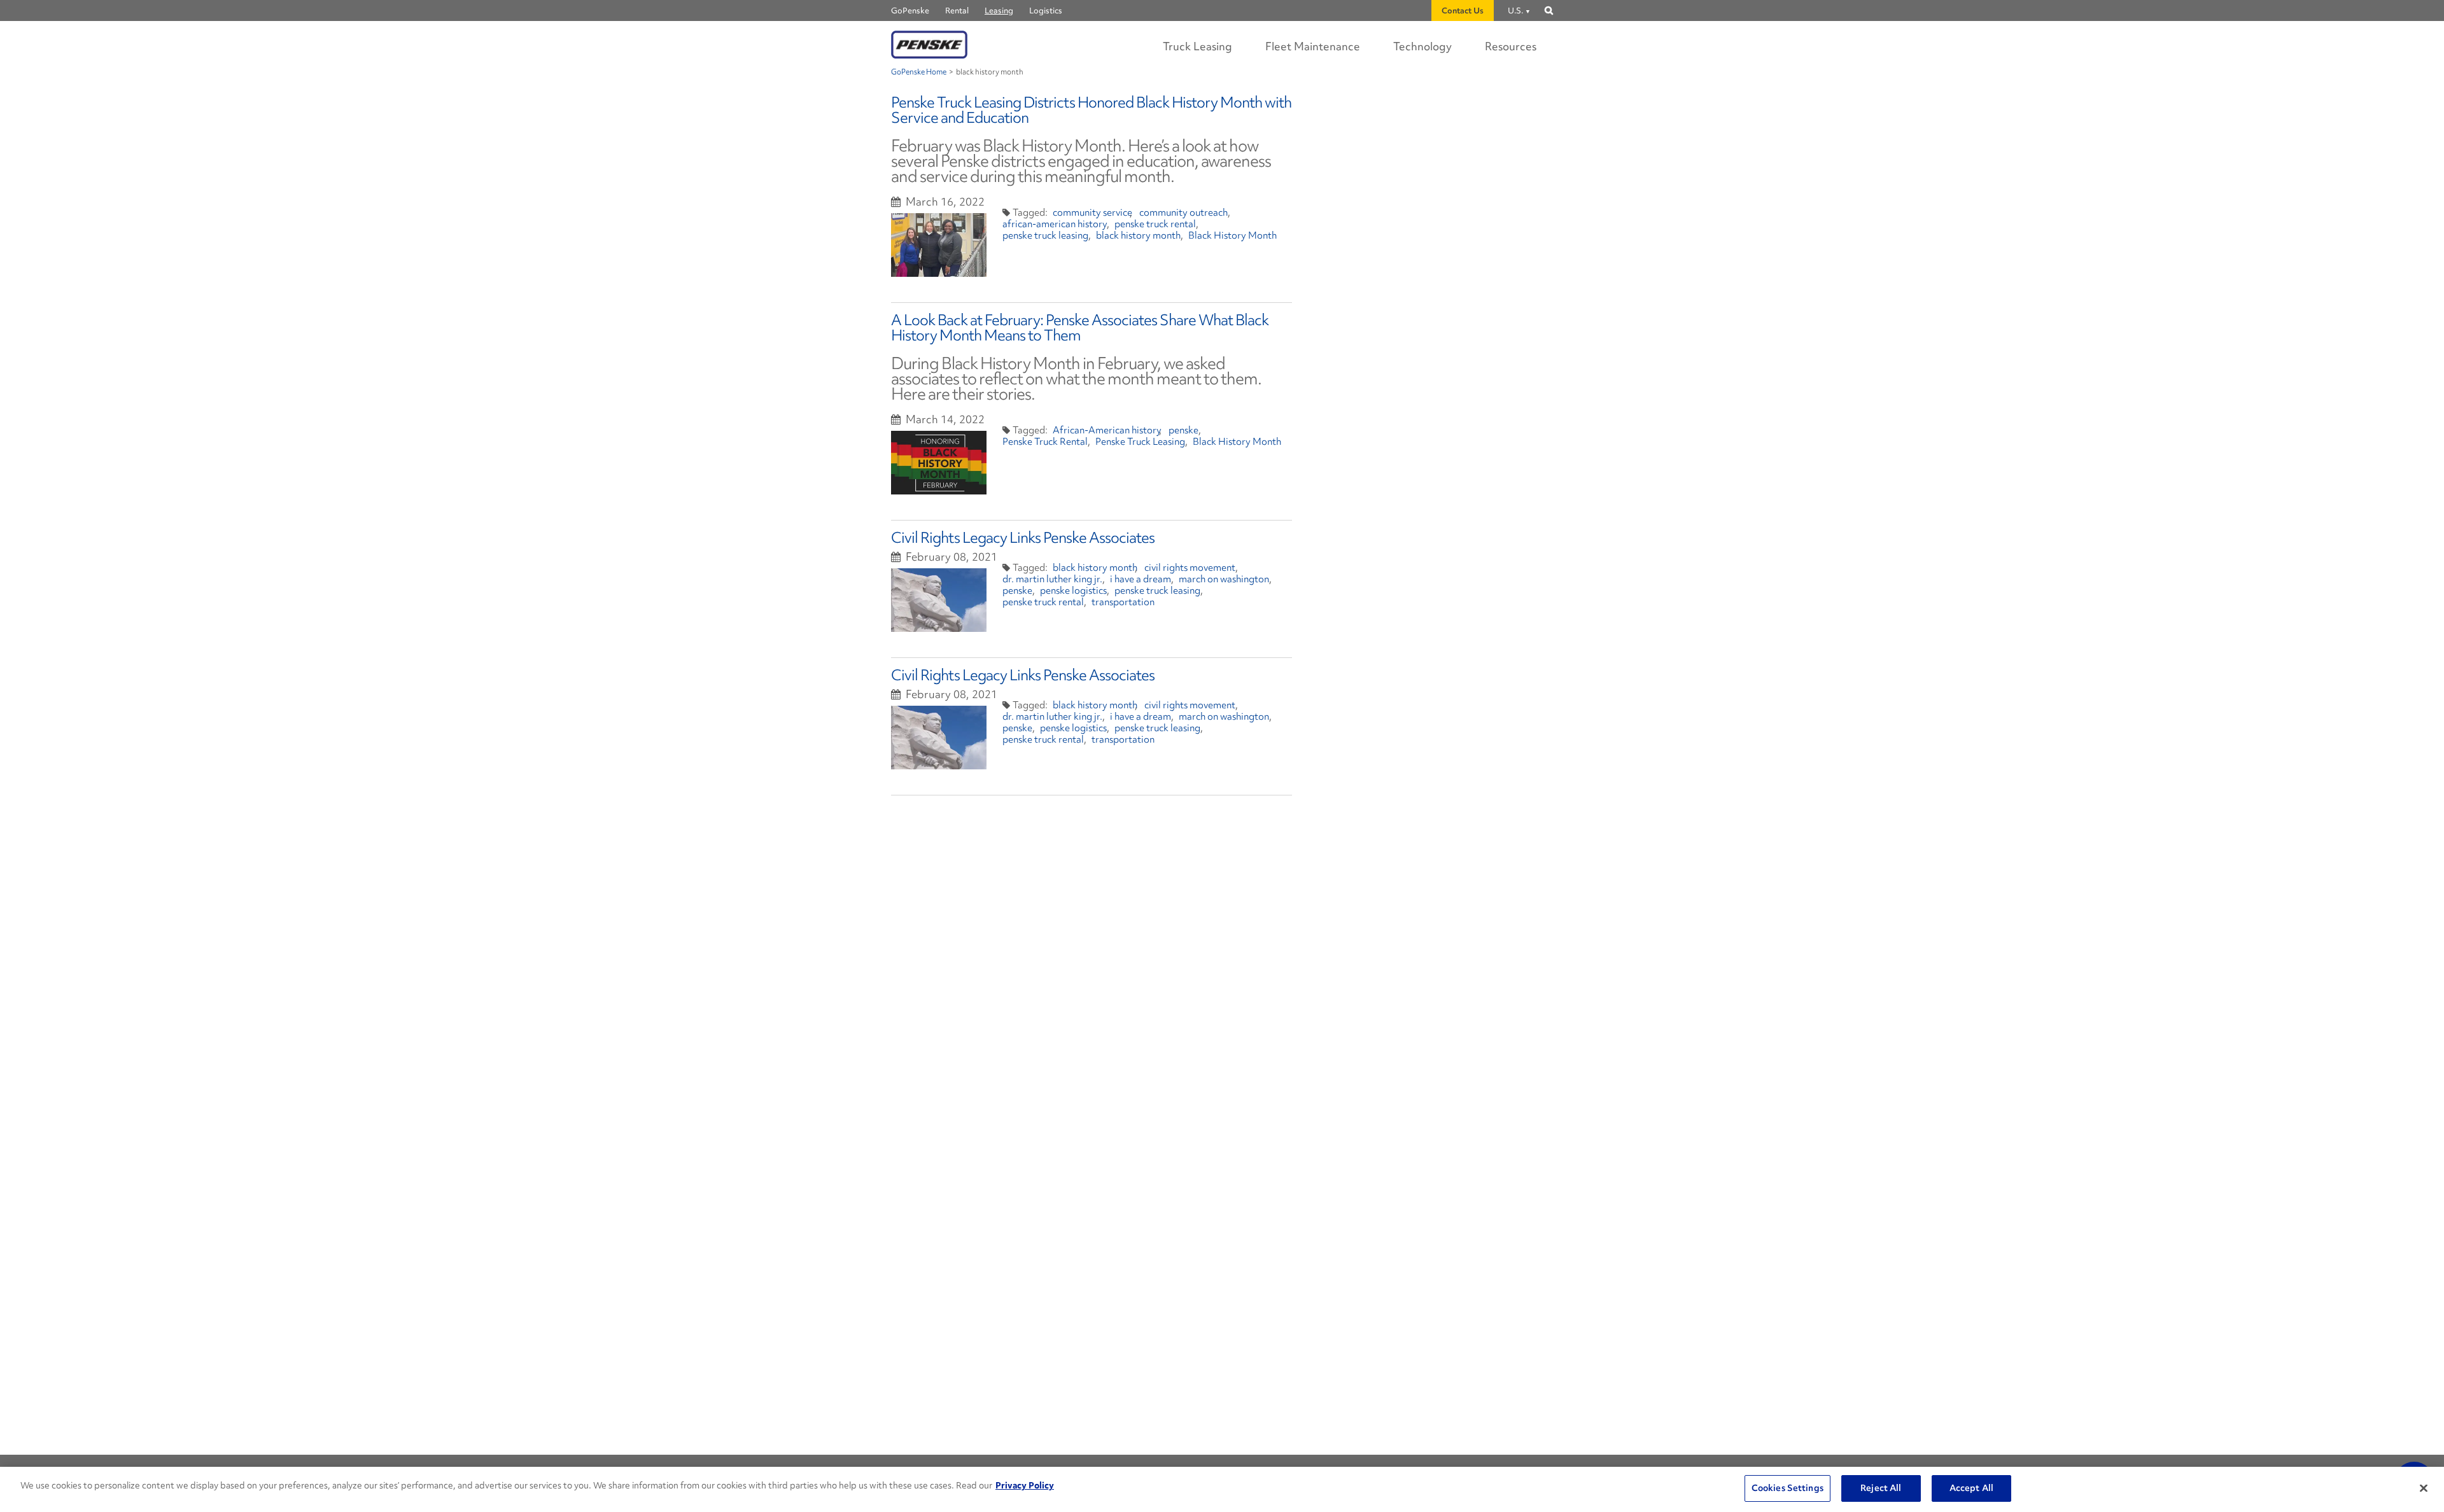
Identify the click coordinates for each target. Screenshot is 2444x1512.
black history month (1138, 235)
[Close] (2424, 1488)
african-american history (1055, 224)
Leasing (999, 10)
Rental (957, 10)
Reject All (1881, 1488)
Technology (1422, 46)
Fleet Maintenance (1313, 46)
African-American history (1107, 430)
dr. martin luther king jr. (1052, 579)
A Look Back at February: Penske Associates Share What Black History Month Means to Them (1080, 327)
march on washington (1224, 579)
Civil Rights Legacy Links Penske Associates (1023, 537)
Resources (1511, 46)
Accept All (1971, 1488)
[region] (1222, 1489)
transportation (1123, 602)
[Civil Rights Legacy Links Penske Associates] (939, 600)
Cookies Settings (1787, 1488)
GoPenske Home (919, 72)
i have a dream (1141, 579)
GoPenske (910, 10)
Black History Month (1233, 235)
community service (1092, 213)
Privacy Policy (1025, 1485)
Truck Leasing (1197, 46)
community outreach (1183, 213)
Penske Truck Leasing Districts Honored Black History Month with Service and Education (1091, 110)
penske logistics (1073, 591)
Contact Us (1463, 10)
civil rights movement (1190, 568)
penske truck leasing (1045, 235)
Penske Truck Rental (1045, 442)
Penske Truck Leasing (1140, 442)
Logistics (1046, 10)
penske (1183, 430)
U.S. (1515, 10)
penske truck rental (1155, 224)
